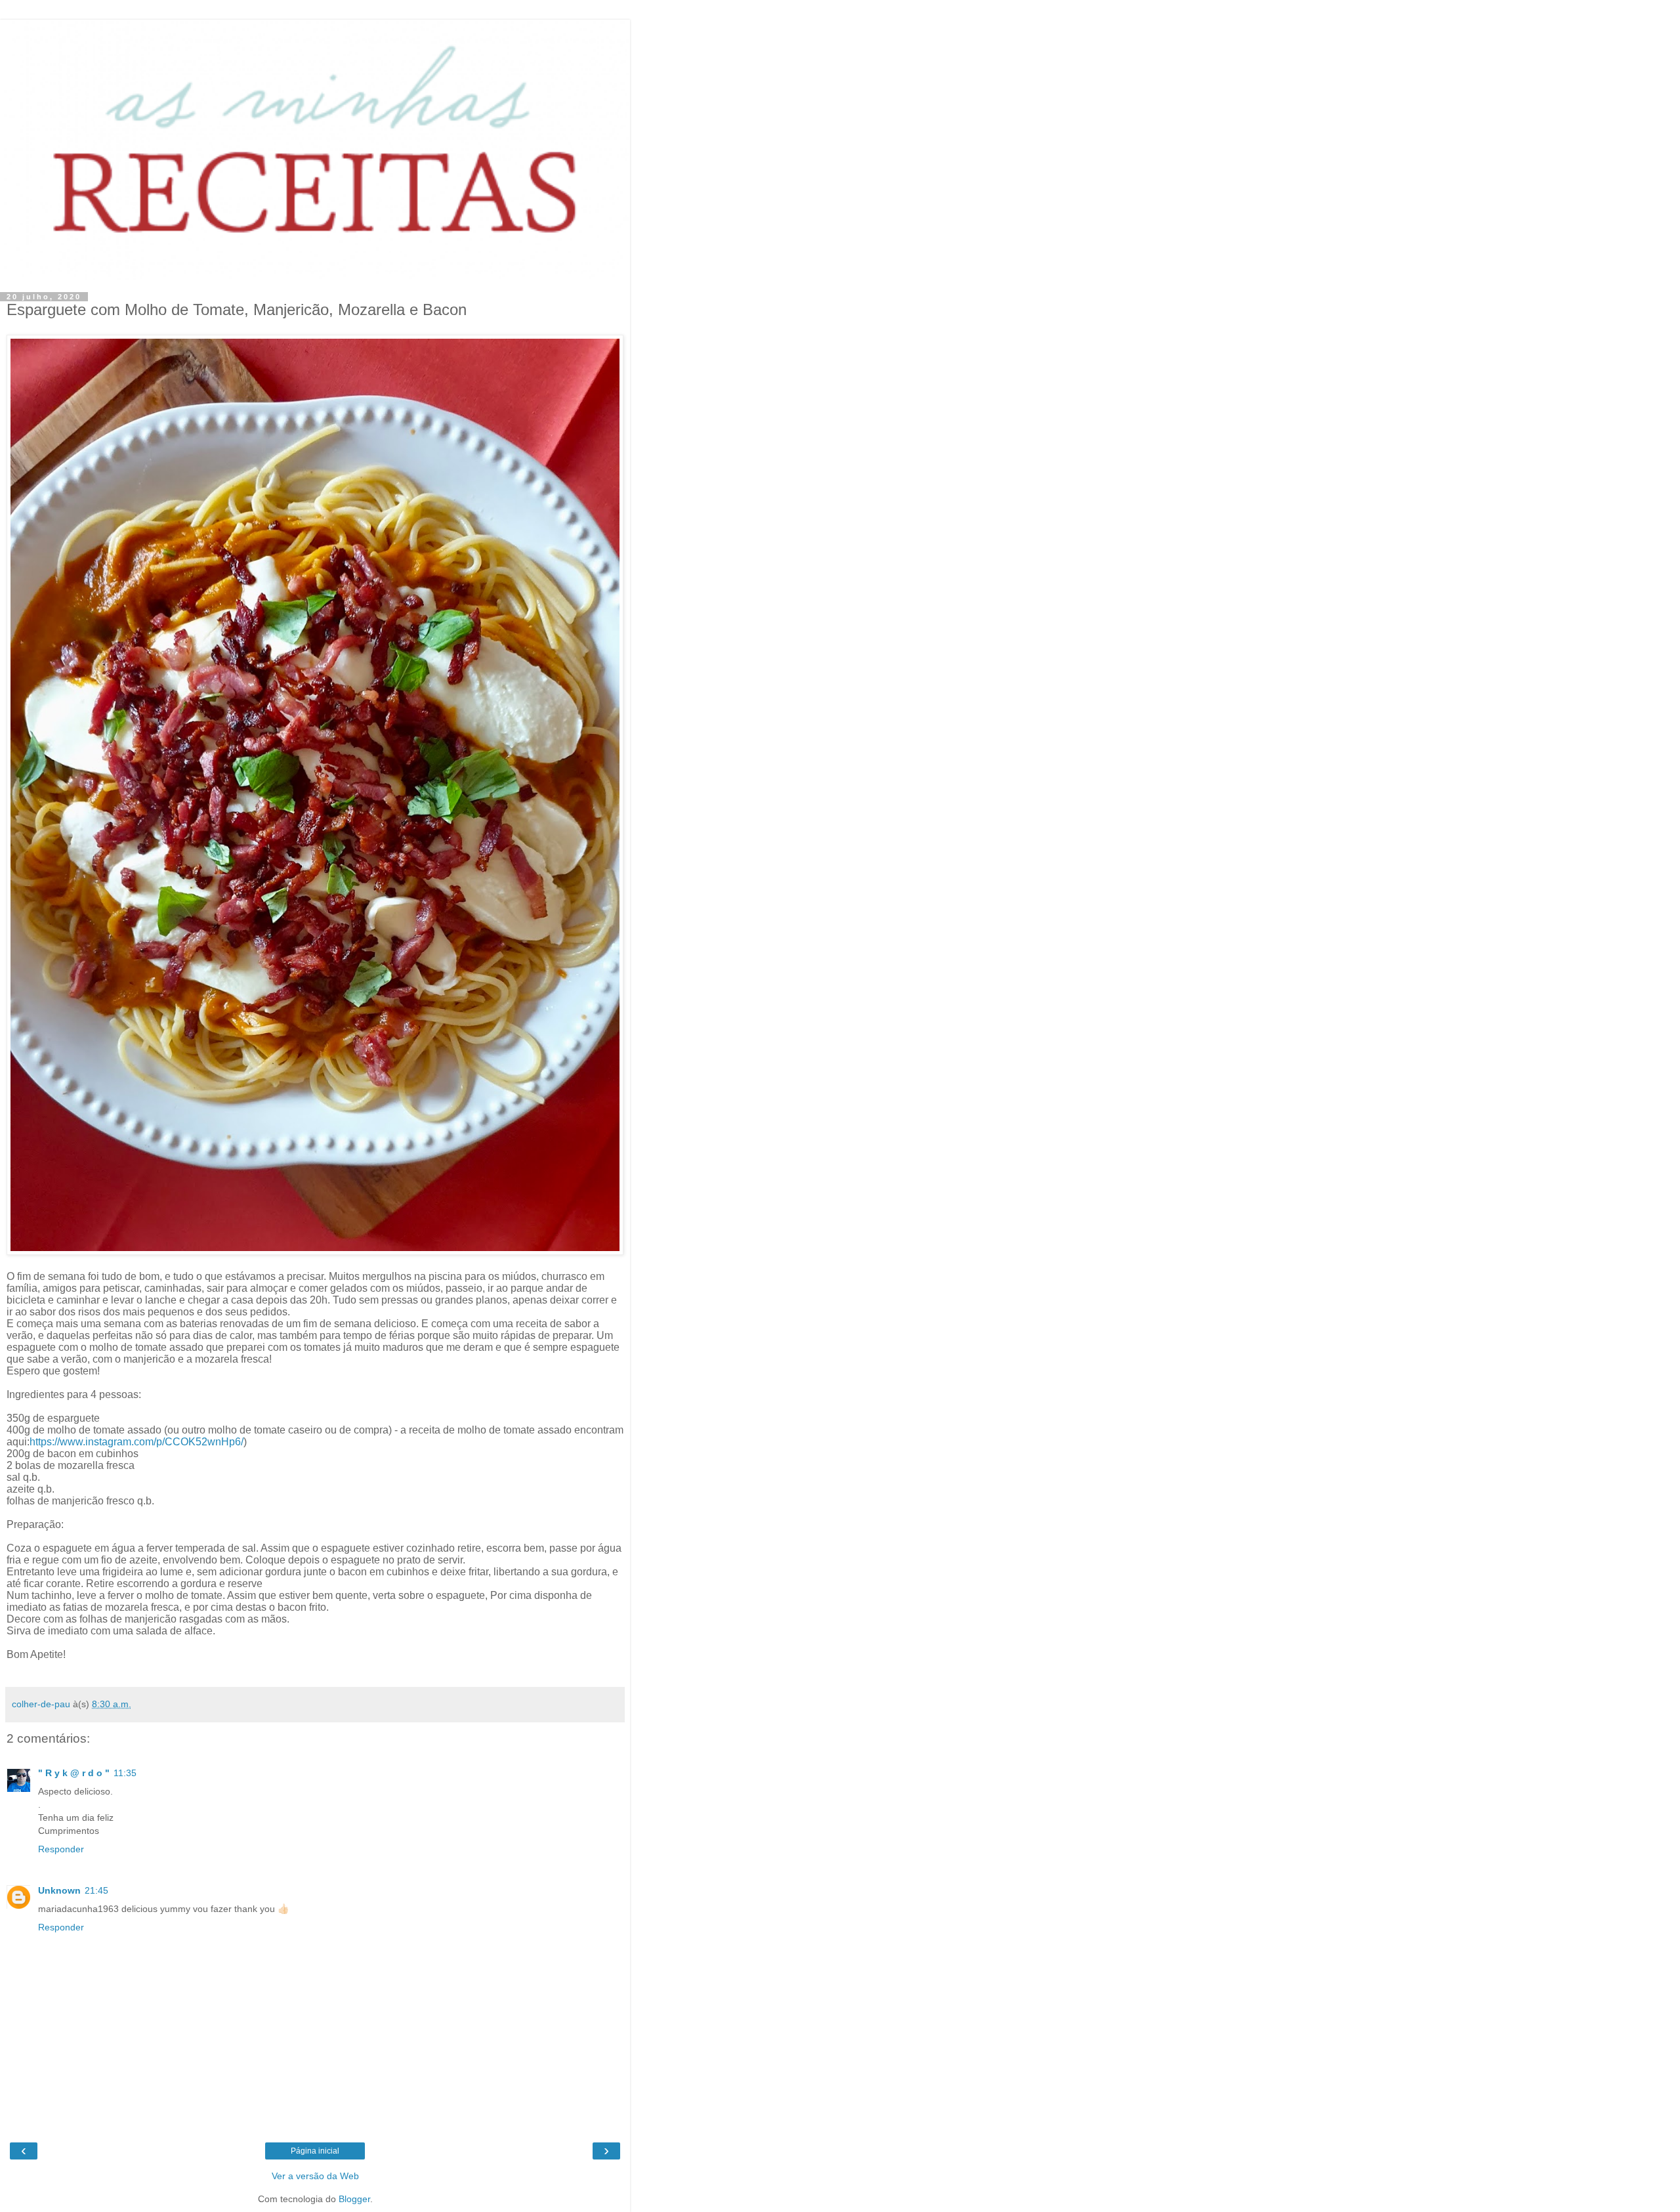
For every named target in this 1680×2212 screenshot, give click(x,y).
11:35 (125, 1773)
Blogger (354, 2199)
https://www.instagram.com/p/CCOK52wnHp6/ (136, 1442)
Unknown (59, 1890)
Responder (61, 1849)
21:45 (96, 1890)
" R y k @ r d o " (74, 1773)
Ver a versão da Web (315, 2176)
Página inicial (315, 2151)
